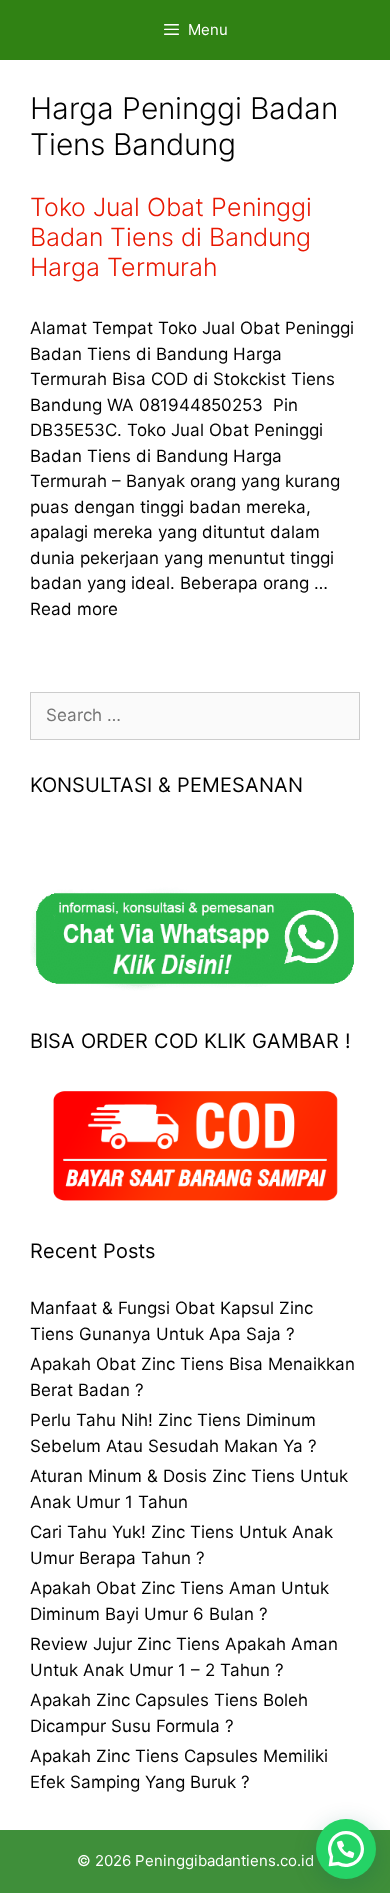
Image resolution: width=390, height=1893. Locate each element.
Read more (74, 609)
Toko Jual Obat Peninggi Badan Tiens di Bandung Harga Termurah (171, 237)
